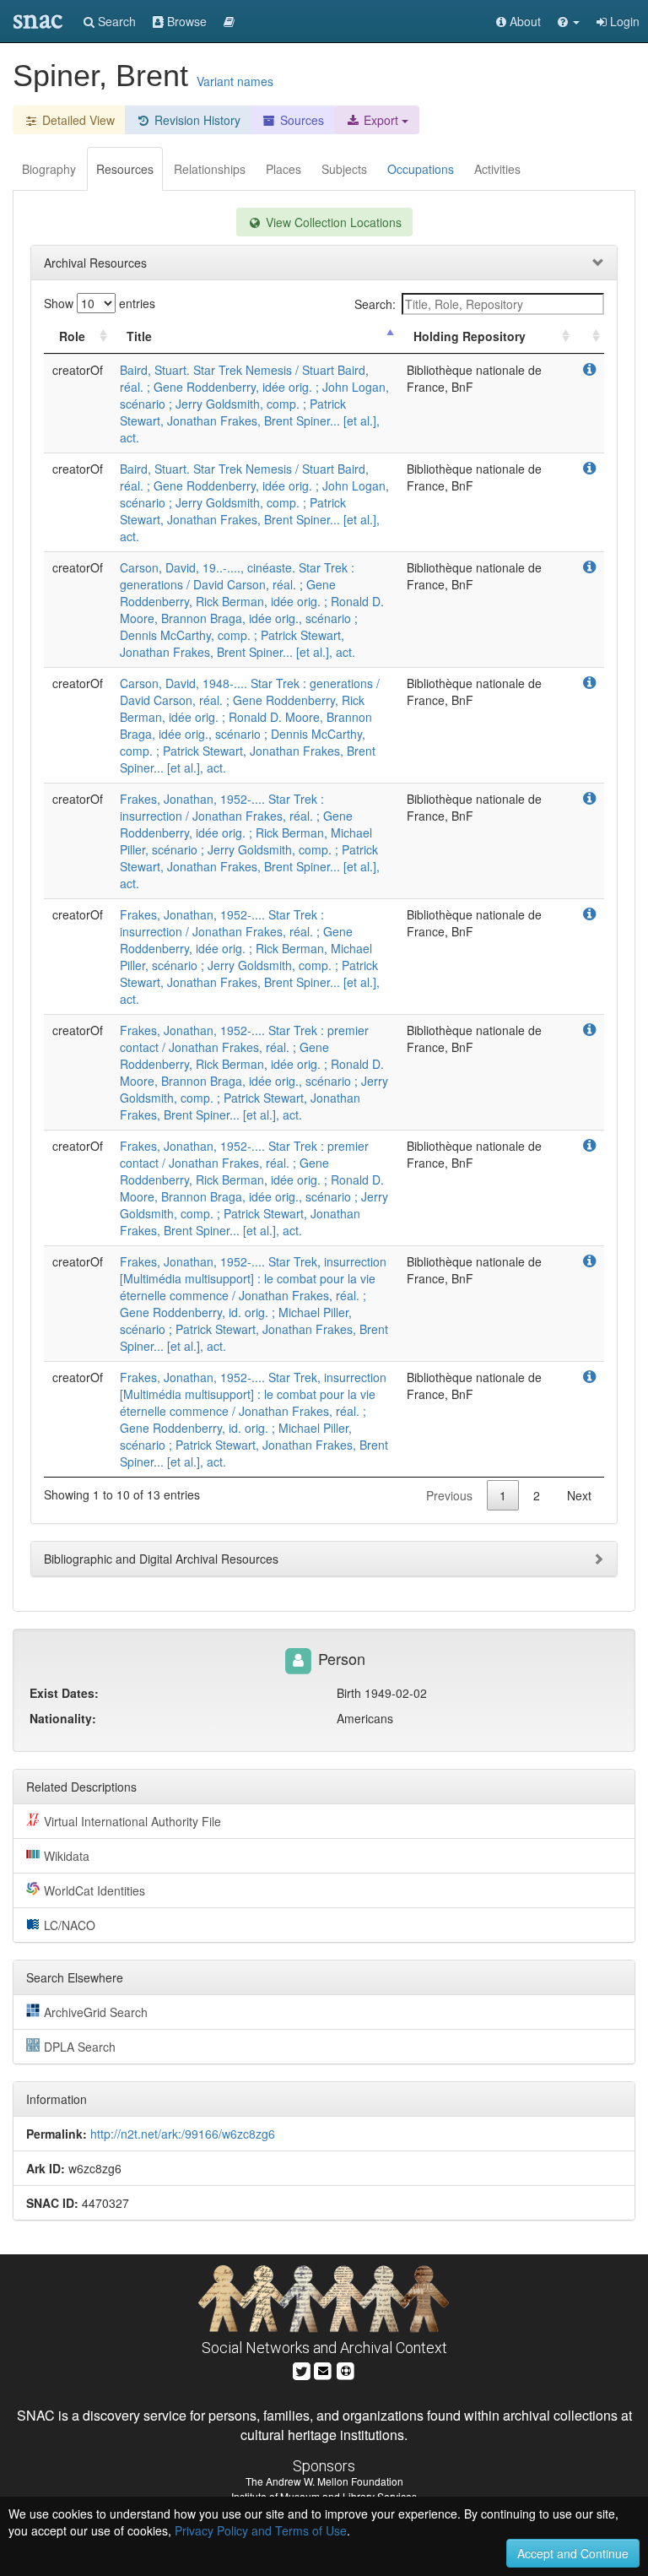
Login (623, 21)
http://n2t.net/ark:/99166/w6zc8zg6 (183, 2134)
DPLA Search (80, 2047)
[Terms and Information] (346, 2369)
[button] (569, 21)
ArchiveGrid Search (96, 2012)
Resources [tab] (125, 169)
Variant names (235, 81)
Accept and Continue (573, 2553)
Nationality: (63, 1718)
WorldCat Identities (94, 1890)
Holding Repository (470, 336)
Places (283, 169)
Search (115, 21)
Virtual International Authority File (132, 1821)
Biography (49, 169)
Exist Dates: (64, 1693)
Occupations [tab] (421, 169)
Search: (375, 304)
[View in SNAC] (589, 370)
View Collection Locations (332, 222)
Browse (185, 21)
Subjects (344, 169)
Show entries (100, 303)
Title (139, 336)
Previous (449, 1495)
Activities (497, 169)
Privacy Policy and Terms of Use (261, 2530)
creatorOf (78, 370)
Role (72, 336)
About (524, 21)
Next (579, 1495)
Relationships (210, 169)
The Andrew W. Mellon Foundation (324, 2481)
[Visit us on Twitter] (302, 2369)
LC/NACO (70, 1925)
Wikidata (67, 1856)
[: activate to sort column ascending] (589, 336)
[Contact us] (323, 2369)
